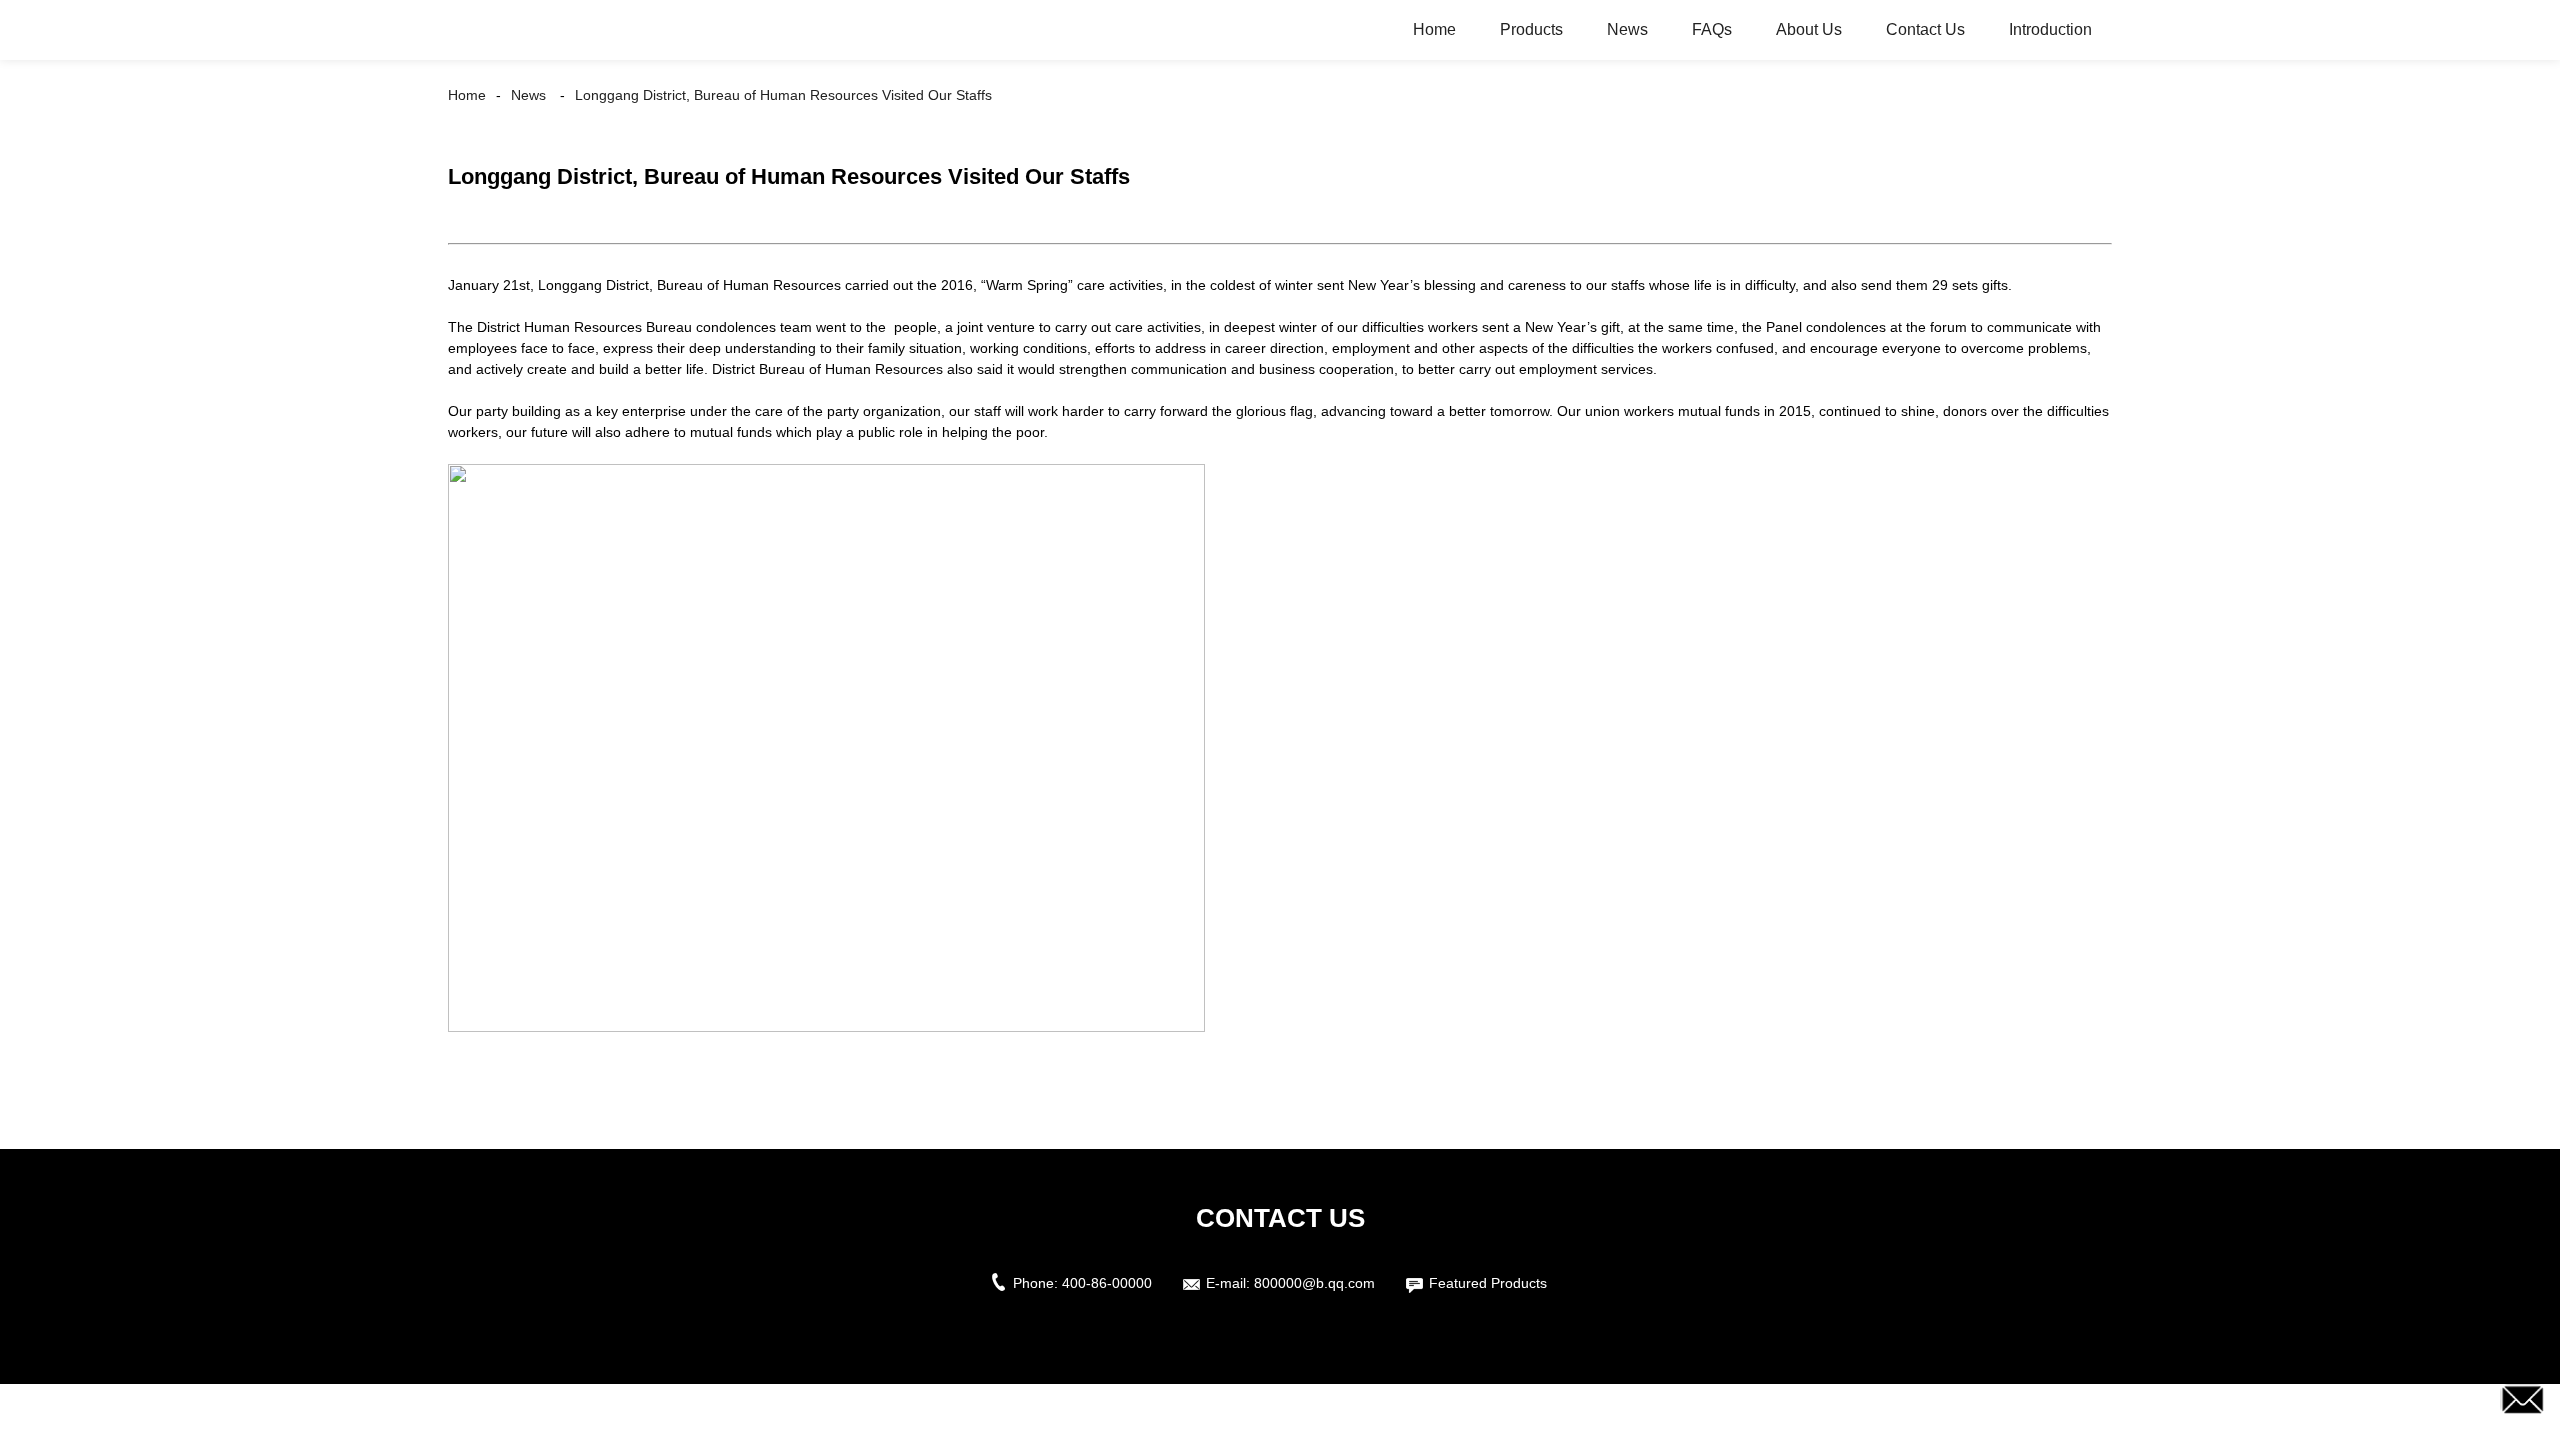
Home (1434, 29)
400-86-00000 (1107, 1283)
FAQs (1712, 29)
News (1627, 29)
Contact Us (1925, 29)
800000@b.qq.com (1314, 1283)
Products (1531, 29)
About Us (1809, 29)
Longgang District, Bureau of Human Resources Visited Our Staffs (783, 95)
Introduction (2050, 29)
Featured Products (1488, 1283)
